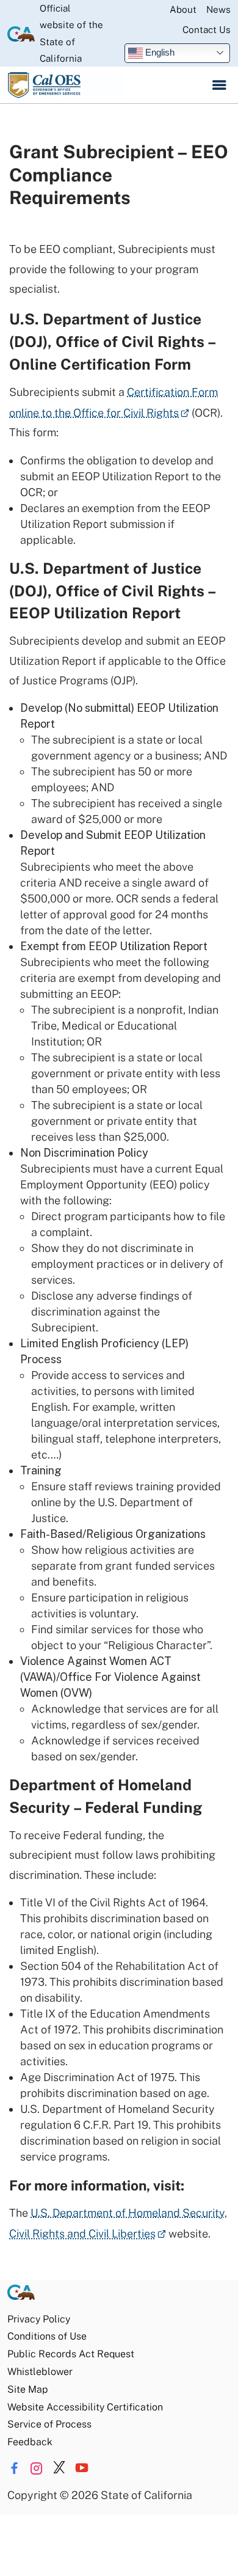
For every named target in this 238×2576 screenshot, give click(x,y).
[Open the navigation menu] (219, 85)
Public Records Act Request (71, 2354)
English (159, 52)
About (183, 9)
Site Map (27, 2389)
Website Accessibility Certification (85, 2407)
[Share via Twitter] (59, 2468)
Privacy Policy (39, 2319)
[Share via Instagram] (37, 2468)
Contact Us (207, 30)
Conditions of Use (47, 2336)
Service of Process (49, 2424)
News (218, 9)
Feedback (30, 2442)
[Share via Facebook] (14, 2468)
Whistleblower (40, 2372)
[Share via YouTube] (82, 2468)
